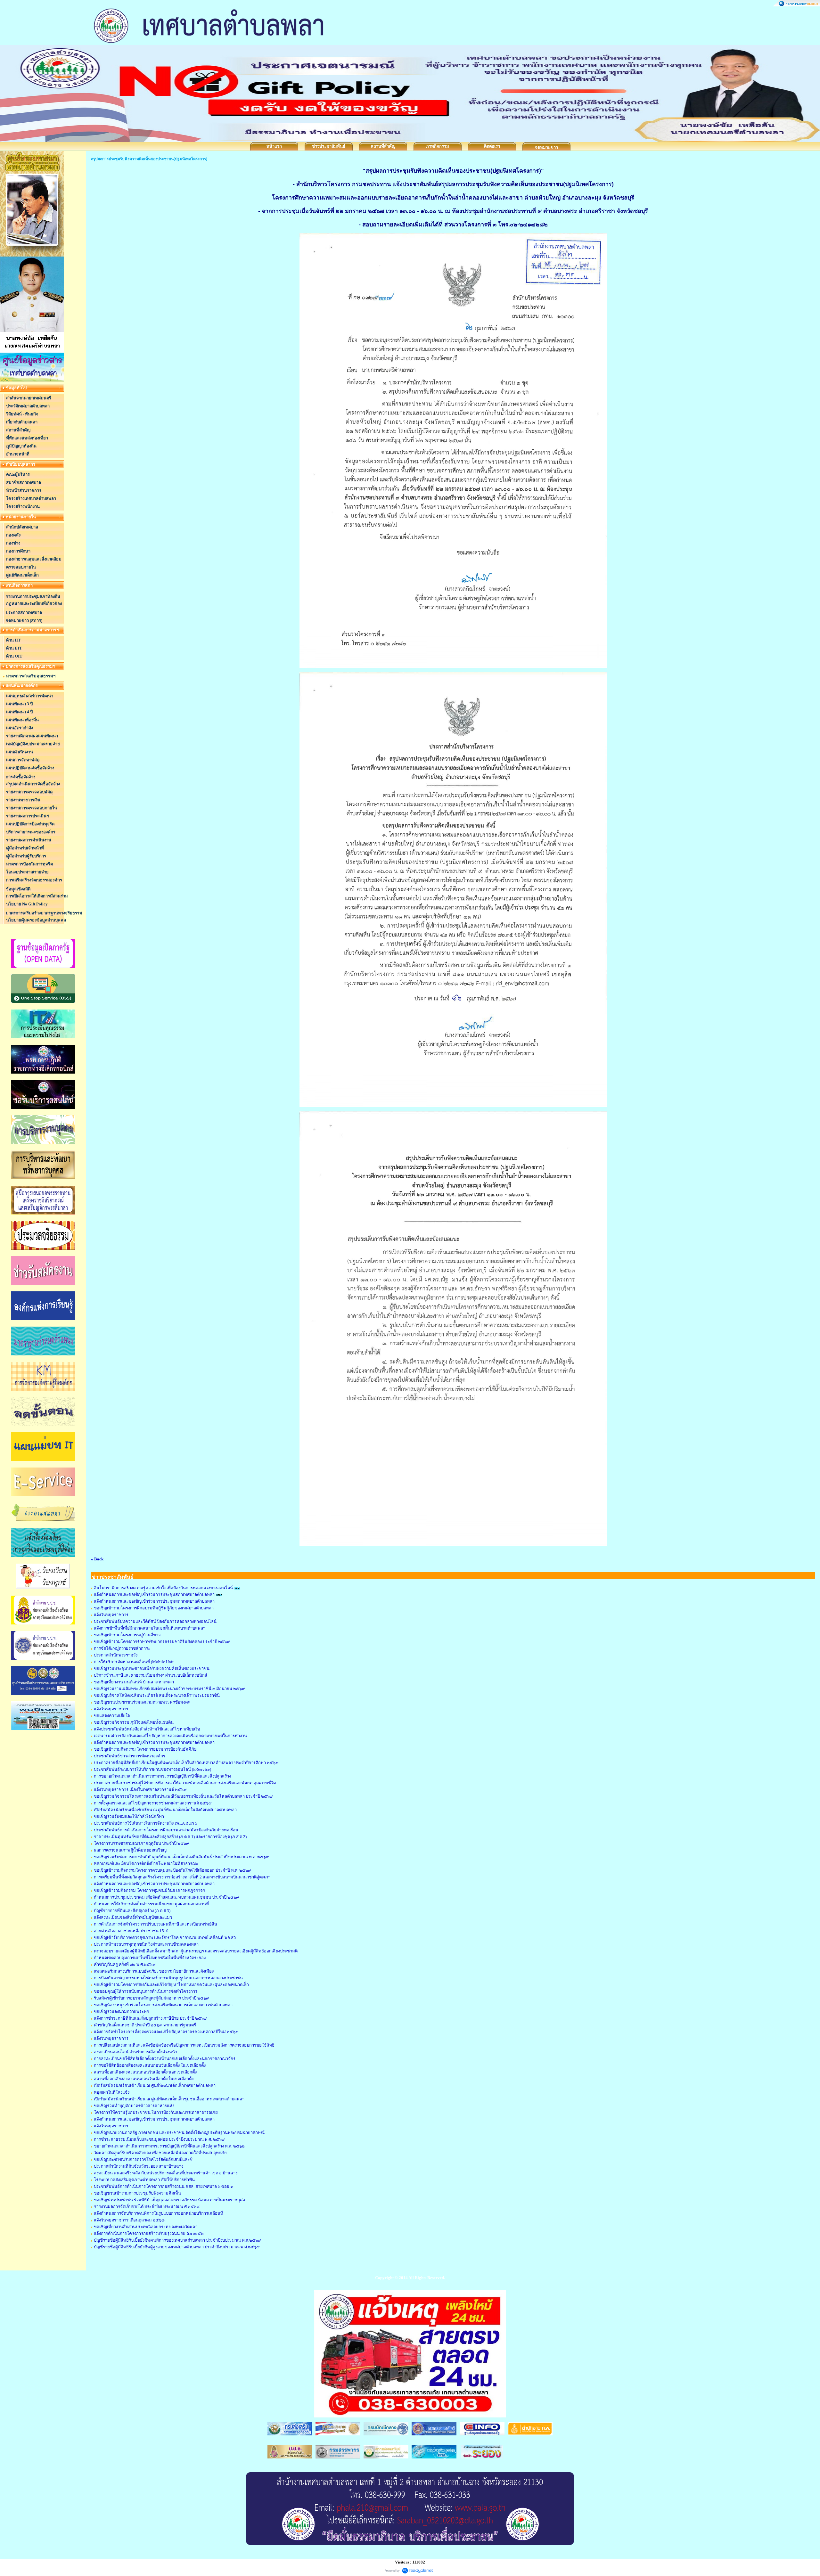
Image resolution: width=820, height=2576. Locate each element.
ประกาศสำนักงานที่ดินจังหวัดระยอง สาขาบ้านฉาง (139, 2166)
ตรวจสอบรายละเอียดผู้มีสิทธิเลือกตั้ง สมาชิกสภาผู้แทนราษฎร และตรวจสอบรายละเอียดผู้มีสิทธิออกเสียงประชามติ (196, 1951)
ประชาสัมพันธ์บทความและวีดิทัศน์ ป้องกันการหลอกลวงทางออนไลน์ (155, 1621)
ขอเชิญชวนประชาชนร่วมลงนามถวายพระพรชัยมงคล (142, 1702)
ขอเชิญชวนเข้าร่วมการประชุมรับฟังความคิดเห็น (137, 2193)
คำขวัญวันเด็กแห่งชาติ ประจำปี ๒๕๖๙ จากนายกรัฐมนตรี (145, 2025)
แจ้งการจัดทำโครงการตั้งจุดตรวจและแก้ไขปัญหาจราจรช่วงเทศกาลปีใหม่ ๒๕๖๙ (166, 2032)
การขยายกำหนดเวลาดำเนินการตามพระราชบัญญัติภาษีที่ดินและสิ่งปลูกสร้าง (162, 1776)
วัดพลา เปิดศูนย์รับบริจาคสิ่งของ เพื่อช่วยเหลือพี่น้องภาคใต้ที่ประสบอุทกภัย (160, 2153)
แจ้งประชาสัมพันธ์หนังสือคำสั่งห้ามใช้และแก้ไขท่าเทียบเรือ (147, 1729)
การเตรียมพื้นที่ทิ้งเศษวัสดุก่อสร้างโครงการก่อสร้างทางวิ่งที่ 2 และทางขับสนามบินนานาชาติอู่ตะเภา (182, 1877)
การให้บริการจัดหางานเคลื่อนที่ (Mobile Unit (134, 1662)
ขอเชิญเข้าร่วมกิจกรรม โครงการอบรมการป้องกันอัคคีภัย (145, 1749)
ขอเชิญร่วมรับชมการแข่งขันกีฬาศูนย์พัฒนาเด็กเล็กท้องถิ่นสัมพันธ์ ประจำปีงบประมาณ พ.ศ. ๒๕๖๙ (181, 1857)
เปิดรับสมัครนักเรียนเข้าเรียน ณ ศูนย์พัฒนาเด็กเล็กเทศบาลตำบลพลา (155, 2085)
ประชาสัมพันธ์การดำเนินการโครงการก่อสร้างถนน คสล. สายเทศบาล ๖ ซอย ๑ (163, 2186)
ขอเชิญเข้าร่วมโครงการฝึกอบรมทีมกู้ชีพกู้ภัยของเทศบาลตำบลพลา (154, 1608)
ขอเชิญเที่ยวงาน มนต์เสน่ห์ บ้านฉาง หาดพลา (134, 1682)
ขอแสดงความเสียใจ (112, 1716)
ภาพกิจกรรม (438, 146)
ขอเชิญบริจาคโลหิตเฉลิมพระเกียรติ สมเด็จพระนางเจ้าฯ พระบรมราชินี (157, 1695)
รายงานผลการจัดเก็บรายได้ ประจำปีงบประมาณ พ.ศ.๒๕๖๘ (147, 2207)
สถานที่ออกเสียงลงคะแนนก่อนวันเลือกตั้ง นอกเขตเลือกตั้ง (145, 2072)
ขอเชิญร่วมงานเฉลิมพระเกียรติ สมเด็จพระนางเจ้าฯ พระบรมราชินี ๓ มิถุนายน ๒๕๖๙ (169, 1689)
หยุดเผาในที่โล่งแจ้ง (112, 2092)
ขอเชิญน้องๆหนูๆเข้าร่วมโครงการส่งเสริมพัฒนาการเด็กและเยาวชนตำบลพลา (163, 2005)
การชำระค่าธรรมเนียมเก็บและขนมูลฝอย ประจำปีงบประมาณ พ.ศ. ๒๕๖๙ (159, 2139)
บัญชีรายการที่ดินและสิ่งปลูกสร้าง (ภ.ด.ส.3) (132, 1911)
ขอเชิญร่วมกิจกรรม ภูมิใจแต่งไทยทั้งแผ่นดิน (134, 1722)
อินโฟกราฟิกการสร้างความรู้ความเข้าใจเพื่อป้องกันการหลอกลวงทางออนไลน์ (163, 1588)
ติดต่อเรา (492, 146)
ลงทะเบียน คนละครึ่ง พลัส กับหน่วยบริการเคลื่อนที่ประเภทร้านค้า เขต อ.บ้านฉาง (166, 2173)
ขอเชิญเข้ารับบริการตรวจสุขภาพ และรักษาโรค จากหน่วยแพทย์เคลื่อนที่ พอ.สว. (165, 1938)
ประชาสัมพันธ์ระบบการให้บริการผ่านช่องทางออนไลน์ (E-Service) (152, 1769)
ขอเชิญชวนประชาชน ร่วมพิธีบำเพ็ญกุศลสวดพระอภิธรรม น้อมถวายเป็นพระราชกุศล (169, 2200)
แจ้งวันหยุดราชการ (111, 1615)
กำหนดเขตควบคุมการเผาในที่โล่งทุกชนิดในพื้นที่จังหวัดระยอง (150, 1958)
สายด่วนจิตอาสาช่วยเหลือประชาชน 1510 (131, 1931)
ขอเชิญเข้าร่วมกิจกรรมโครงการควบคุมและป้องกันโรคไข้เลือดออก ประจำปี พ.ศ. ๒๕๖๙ (172, 1870)
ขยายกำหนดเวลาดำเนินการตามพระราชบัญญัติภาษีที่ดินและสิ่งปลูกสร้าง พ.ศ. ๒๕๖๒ (169, 2146)
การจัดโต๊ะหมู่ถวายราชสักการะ (122, 1648)
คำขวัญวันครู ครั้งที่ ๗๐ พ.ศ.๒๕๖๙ (125, 1964)
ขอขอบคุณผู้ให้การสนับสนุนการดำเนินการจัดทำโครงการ (146, 1991)
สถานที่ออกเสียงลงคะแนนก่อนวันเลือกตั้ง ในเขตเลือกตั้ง (144, 2079)
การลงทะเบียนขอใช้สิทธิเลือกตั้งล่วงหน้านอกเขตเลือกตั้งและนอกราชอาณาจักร (165, 2059)
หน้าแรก (274, 146)
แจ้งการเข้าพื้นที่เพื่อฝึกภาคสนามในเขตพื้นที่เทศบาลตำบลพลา (150, 1628)
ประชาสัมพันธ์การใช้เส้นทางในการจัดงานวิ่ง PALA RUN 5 (146, 1823)
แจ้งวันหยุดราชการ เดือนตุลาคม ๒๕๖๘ (129, 2220)
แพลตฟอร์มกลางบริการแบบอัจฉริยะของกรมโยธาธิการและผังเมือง (154, 1971)
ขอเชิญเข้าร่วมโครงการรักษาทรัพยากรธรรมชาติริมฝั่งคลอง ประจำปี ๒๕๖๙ (162, 1642)
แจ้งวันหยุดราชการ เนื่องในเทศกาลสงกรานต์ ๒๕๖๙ (140, 1790)
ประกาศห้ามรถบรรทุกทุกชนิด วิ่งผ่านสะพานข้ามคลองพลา (146, 1944)
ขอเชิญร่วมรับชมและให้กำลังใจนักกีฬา (129, 1816)
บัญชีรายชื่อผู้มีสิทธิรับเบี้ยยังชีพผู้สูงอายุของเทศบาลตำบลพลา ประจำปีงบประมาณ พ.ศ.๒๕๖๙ (177, 2247)
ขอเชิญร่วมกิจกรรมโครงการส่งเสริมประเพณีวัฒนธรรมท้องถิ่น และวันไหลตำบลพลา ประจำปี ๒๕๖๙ (183, 1796)
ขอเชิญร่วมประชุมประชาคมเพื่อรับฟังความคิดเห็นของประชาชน (152, 1668)
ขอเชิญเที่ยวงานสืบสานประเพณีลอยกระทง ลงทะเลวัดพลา (146, 2227)
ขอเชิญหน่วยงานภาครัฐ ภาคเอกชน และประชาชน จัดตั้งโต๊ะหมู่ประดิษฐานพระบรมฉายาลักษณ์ (179, 2133)
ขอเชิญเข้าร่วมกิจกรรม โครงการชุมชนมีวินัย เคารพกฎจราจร (149, 1890)
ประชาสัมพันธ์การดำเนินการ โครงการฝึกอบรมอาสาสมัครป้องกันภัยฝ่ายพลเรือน (166, 1830)
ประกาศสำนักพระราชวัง (116, 1655)
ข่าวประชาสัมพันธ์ (329, 146)
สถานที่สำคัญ (383, 146)
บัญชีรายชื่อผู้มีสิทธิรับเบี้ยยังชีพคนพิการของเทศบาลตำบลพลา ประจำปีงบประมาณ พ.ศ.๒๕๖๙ (177, 2240)
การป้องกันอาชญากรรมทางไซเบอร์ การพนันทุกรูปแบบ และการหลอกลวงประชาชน (168, 1978)
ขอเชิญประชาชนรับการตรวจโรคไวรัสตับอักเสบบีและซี (143, 2159)
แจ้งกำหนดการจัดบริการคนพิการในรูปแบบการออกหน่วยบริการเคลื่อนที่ (159, 2213)
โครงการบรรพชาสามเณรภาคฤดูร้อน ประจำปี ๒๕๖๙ (142, 1843)
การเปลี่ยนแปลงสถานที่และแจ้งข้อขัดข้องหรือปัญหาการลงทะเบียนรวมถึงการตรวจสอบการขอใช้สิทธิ (184, 2045)
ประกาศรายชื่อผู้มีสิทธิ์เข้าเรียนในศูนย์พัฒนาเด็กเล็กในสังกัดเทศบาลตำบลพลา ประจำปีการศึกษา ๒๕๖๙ (186, 1763)
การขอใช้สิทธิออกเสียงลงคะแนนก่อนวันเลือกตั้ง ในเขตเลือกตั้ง (150, 2065)
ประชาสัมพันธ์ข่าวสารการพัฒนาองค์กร (130, 1756)
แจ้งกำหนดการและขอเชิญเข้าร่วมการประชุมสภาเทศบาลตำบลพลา (154, 1595)
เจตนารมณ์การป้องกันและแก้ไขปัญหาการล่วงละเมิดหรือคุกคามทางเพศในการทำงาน (170, 1736)
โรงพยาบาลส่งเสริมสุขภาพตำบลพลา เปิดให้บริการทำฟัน (144, 2180)
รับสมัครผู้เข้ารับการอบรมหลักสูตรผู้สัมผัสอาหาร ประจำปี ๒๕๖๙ (152, 1998)
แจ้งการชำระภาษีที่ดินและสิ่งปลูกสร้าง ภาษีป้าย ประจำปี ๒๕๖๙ (150, 2018)
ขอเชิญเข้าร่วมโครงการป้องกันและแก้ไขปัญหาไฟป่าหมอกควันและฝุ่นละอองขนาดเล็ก (171, 1985)
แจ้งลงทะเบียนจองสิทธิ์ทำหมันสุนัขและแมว (133, 1917)
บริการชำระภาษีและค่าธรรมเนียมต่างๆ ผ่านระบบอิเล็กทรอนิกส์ (151, 1675)
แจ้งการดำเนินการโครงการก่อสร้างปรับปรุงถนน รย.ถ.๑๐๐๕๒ (149, 2233)
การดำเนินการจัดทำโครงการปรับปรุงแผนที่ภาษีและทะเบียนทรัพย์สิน (156, 1924)
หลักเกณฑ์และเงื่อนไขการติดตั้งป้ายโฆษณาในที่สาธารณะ (146, 1864)
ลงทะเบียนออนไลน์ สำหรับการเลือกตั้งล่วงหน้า (135, 2052)
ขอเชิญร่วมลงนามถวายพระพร (121, 2012)
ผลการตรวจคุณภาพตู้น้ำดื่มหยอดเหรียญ (130, 1850)
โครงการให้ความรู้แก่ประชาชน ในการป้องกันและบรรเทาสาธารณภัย (156, 2112)
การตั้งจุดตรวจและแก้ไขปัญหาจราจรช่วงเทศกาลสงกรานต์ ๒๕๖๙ (153, 1803)
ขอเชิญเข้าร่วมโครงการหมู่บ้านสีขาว (127, 1635)
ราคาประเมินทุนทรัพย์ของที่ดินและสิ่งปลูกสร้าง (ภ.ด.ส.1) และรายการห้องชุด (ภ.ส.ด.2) (170, 1837)
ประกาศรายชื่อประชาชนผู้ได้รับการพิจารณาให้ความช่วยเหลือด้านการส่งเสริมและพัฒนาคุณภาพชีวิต (185, 1783)
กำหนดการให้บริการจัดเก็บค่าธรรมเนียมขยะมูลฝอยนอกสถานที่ (151, 1904)
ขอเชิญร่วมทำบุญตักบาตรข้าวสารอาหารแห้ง (134, 2106)
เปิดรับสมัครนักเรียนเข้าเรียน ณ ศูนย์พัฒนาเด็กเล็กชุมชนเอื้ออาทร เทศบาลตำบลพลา (169, 2099)
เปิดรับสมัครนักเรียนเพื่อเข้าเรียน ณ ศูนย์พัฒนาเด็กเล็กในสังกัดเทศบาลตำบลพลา (165, 1810)
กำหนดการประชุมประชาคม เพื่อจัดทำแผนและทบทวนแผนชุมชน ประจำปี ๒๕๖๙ (167, 1897)
